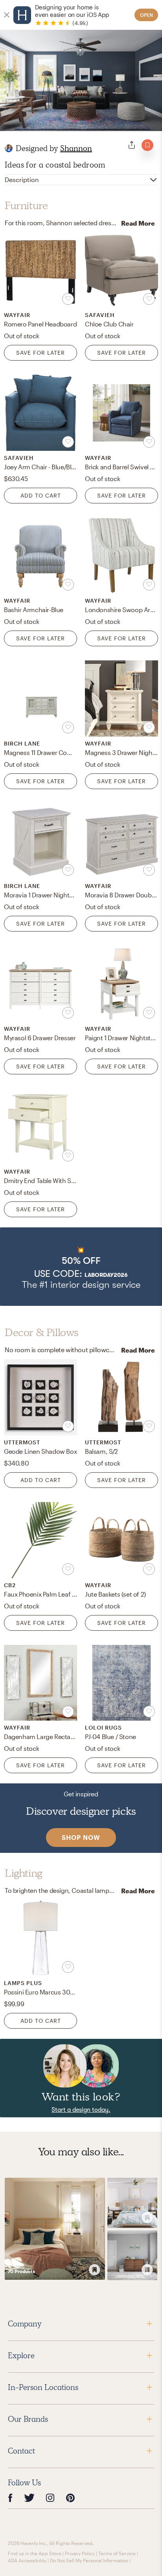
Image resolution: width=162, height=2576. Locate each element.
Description (22, 180)
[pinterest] (70, 2498)
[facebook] (10, 2498)
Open (146, 15)
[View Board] (55, 2229)
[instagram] (50, 2498)
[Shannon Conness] (9, 148)
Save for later (40, 353)
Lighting (24, 1873)
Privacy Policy (80, 2553)
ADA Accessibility (27, 2560)
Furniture (26, 206)
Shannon (76, 148)
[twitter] (29, 2498)
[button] (81, 1267)
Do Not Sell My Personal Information (89, 2560)
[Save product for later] (68, 299)
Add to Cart (41, 495)
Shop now (81, 1837)
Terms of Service (117, 2553)
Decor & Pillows (42, 1333)
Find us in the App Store (35, 2553)
